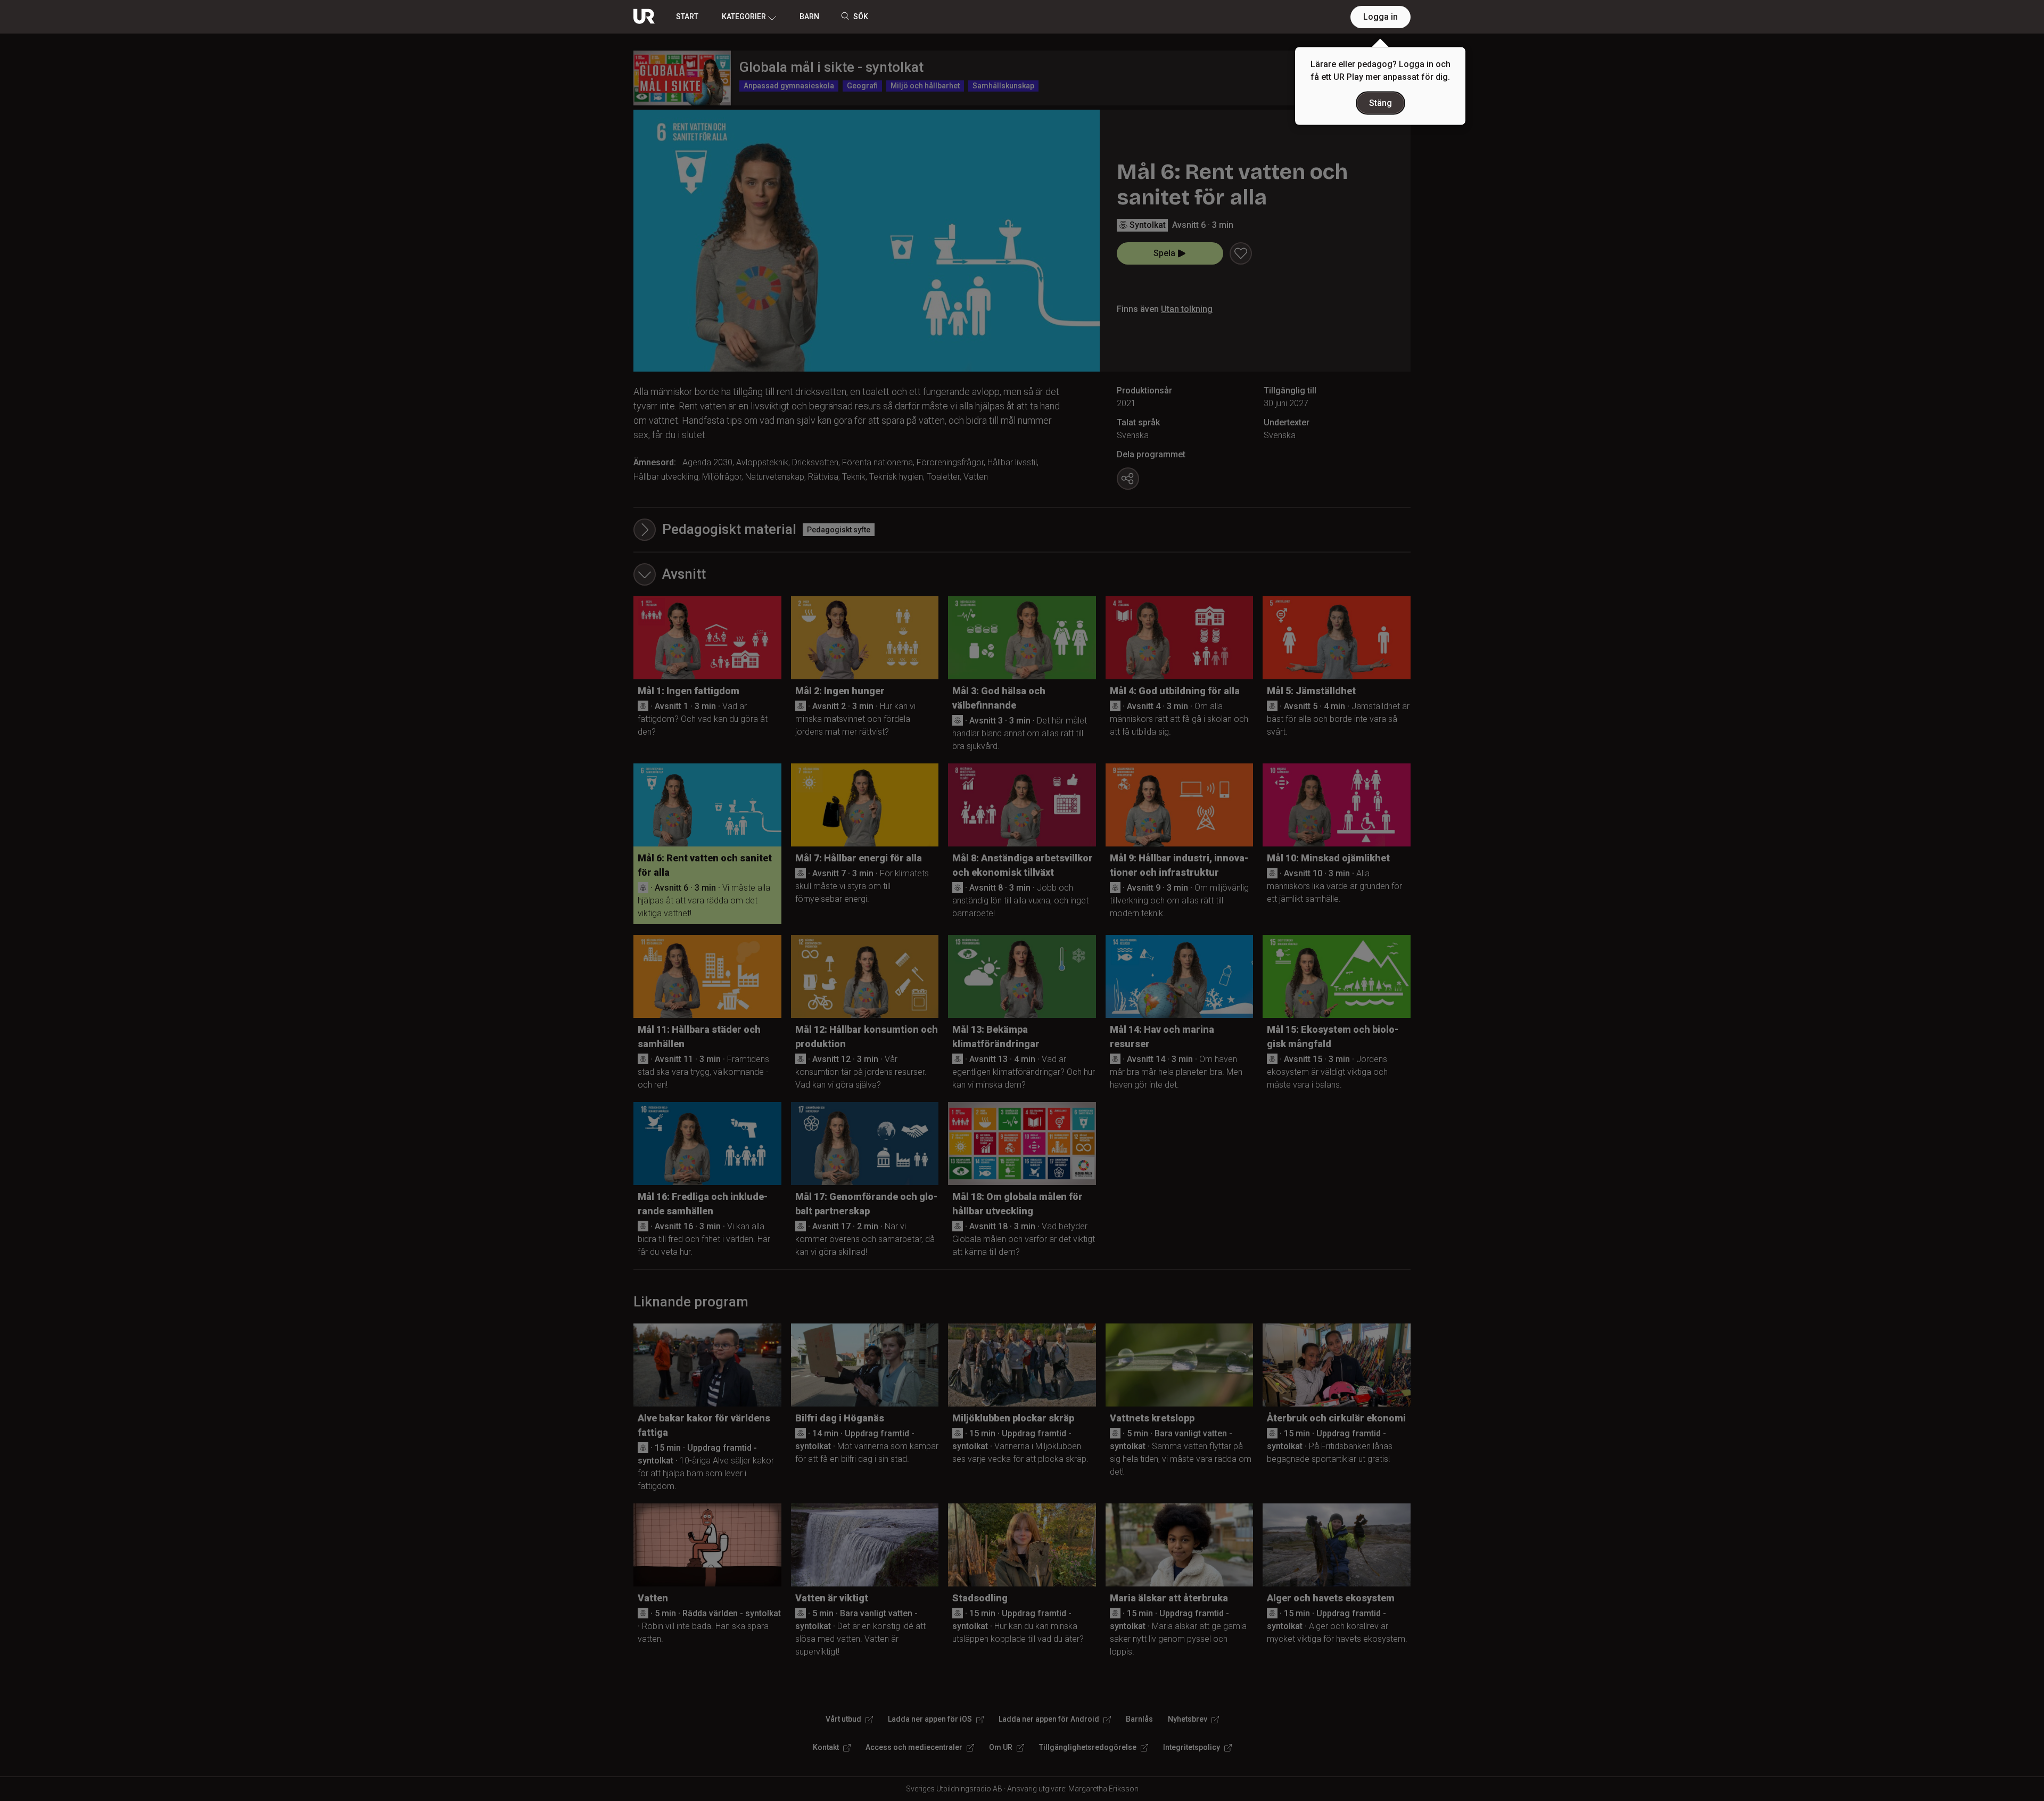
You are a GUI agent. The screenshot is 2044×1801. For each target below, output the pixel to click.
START (687, 17)
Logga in (1380, 17)
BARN (809, 17)
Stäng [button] (1380, 103)
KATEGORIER (744, 17)
